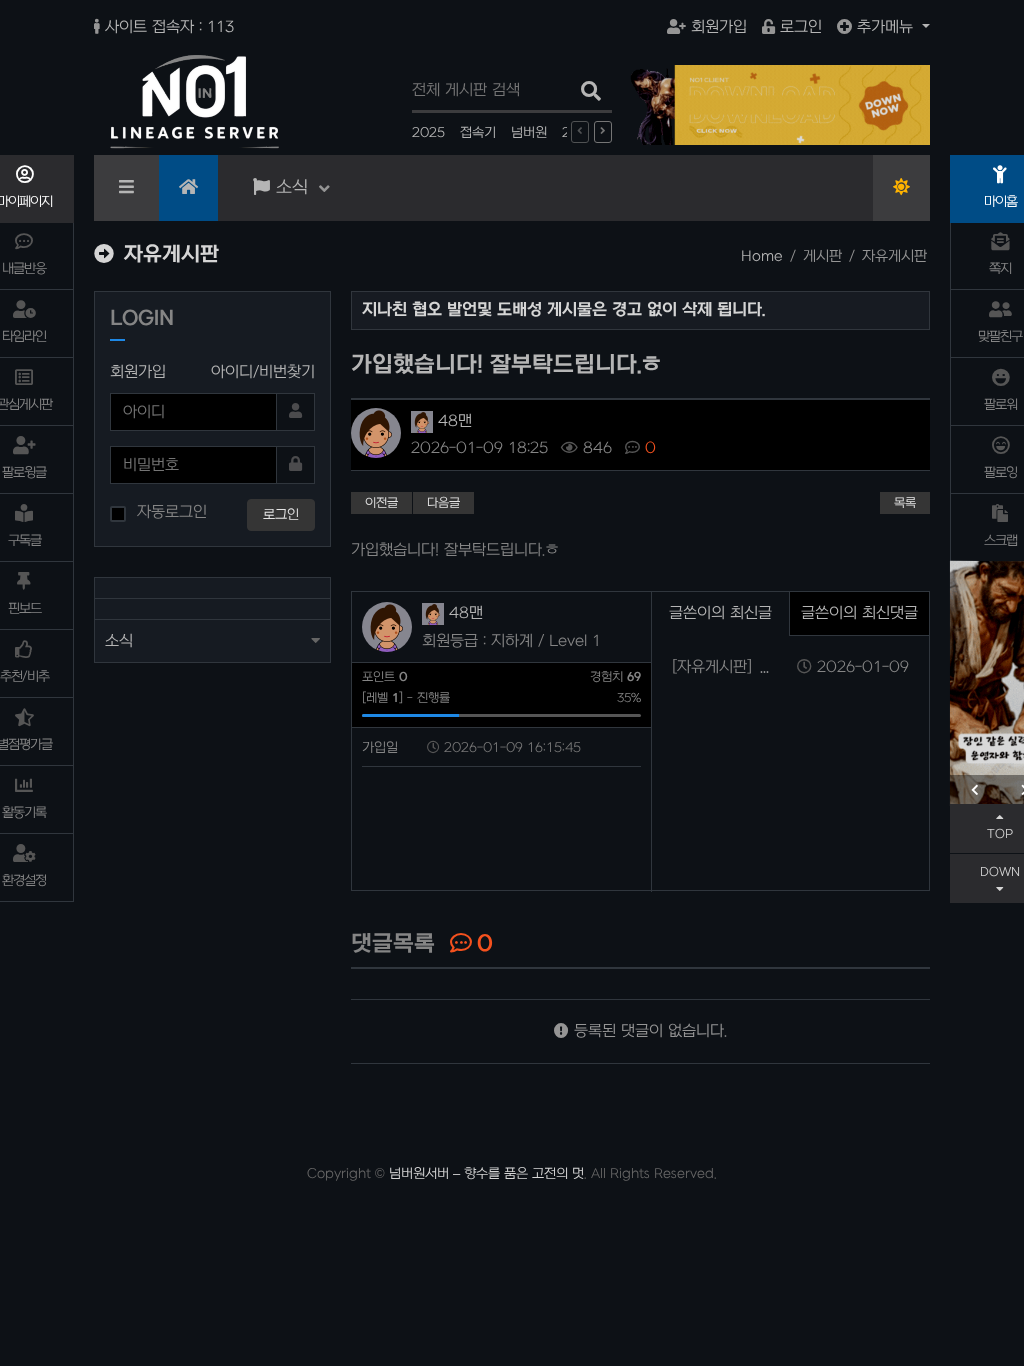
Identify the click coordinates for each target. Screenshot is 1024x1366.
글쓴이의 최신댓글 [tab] (859, 613)
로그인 (801, 27)
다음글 (443, 503)
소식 (292, 187)
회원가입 (719, 27)
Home (762, 256)
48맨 (452, 421)
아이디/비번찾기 (263, 372)
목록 (905, 503)
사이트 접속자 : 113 (169, 27)
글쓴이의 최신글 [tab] (720, 613)
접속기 (478, 132)
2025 (428, 132)
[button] (975, 790)
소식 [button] (119, 641)
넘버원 (529, 132)
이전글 (381, 503)
